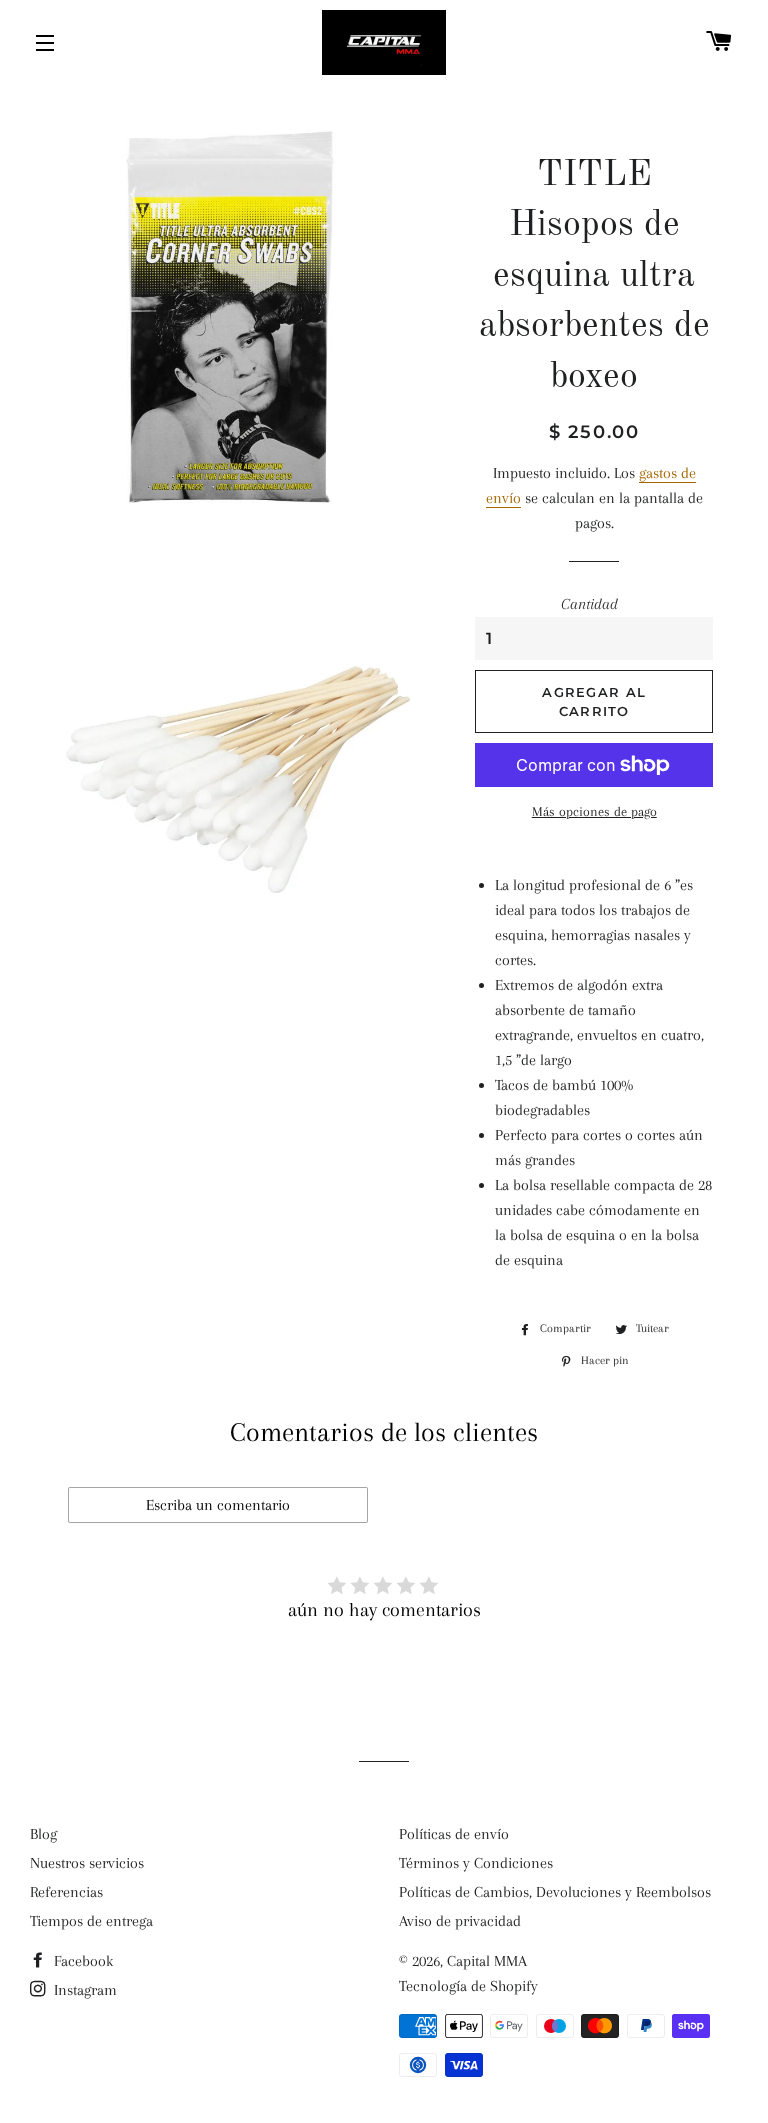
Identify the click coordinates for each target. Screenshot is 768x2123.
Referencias (66, 1892)
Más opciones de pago (594, 811)
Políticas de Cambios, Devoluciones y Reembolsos (555, 1892)
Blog (43, 1834)
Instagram (83, 1990)
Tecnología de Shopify (468, 1986)
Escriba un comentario (218, 1505)
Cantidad (589, 604)
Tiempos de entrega (91, 1921)
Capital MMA (487, 1961)
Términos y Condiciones (476, 1863)
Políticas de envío (454, 1834)
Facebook (81, 1961)
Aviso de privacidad (460, 1921)
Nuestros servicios (87, 1863)
